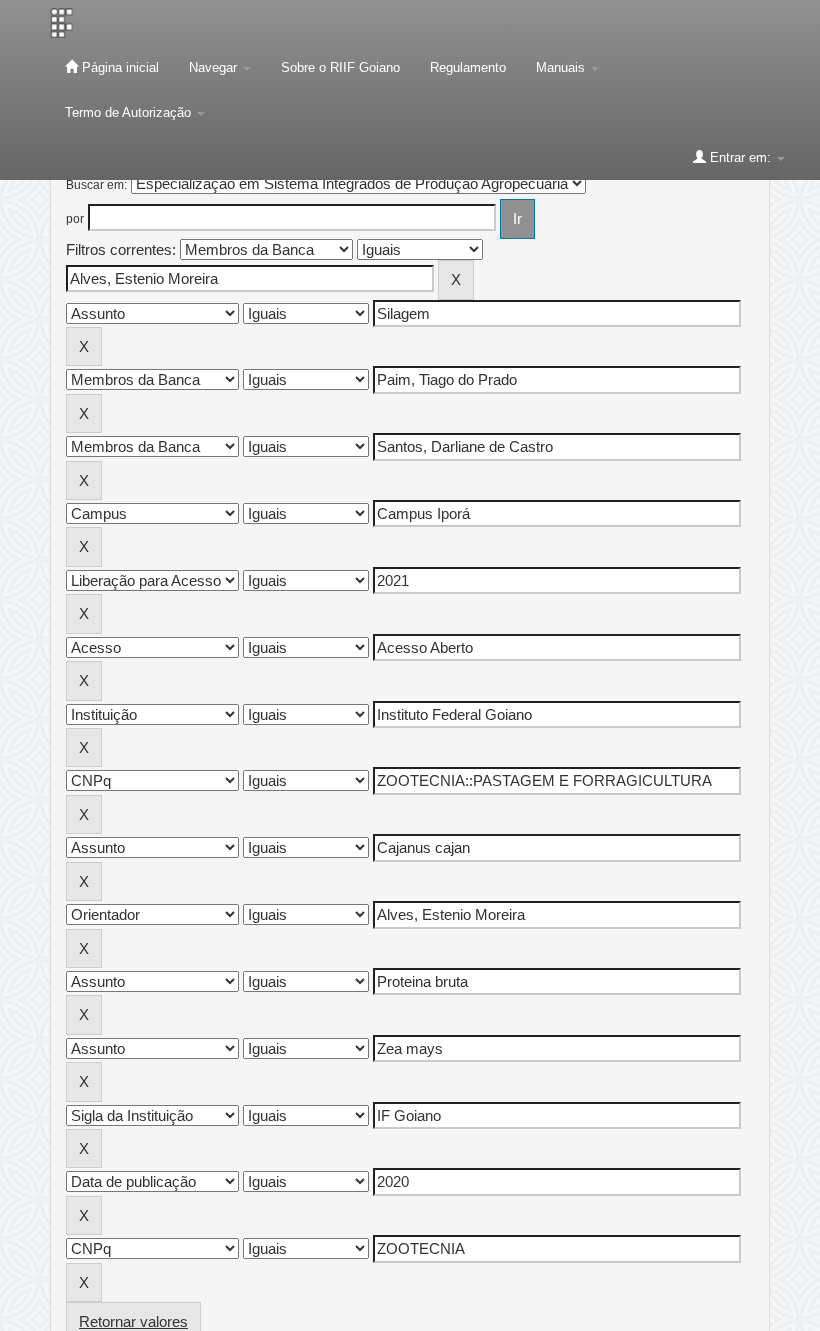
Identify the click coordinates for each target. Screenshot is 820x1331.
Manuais (562, 67)
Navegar (215, 67)
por (75, 219)
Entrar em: (740, 157)
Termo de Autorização (130, 112)
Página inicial (118, 67)
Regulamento (468, 67)
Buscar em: (96, 185)
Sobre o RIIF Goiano (340, 67)
